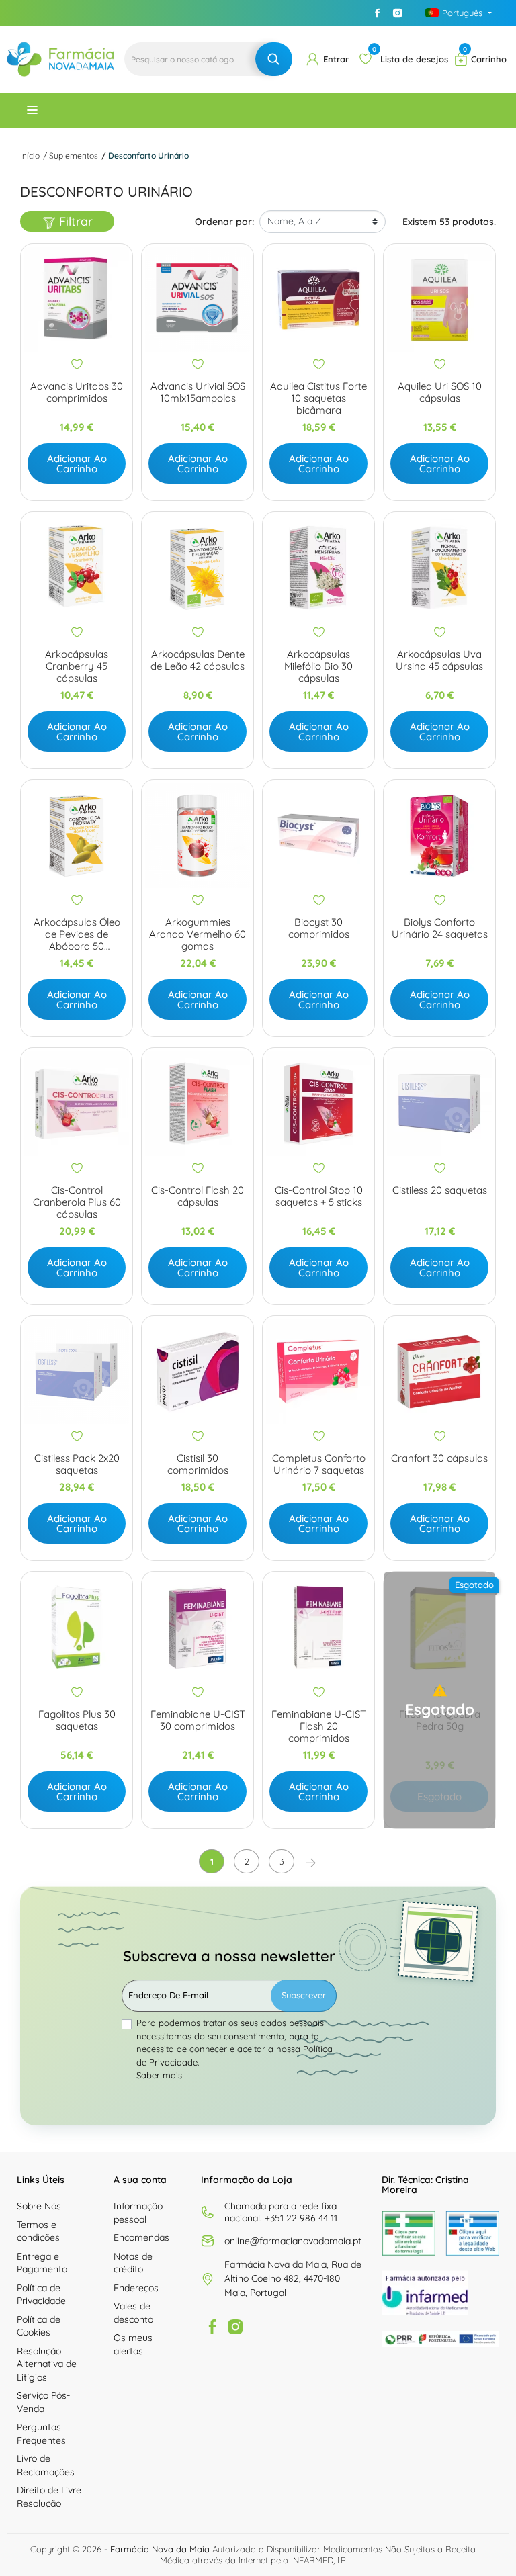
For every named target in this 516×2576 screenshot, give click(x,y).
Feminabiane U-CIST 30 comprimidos (198, 1720)
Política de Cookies (39, 2326)
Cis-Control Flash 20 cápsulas (198, 1196)
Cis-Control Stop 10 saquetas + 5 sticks (319, 1196)
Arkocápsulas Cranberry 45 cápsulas (77, 666)
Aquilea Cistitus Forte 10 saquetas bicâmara (318, 398)
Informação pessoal (138, 2213)
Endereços (136, 2288)
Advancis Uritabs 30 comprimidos (77, 392)
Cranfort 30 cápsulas (439, 1458)
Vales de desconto (133, 2313)
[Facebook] (378, 13)
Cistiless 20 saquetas (440, 1190)
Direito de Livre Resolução (49, 2497)
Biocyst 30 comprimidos (319, 928)
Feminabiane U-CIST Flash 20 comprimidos (319, 1726)
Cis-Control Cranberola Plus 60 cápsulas (77, 1202)
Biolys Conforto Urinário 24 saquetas (440, 928)
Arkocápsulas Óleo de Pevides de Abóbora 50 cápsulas (77, 934)
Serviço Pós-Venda (43, 2402)
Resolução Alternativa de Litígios (47, 2364)
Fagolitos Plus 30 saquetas (77, 1720)
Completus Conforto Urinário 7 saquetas (319, 1464)
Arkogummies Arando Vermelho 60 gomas (198, 934)
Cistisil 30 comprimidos (198, 1464)
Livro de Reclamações (46, 2465)
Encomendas (141, 2237)
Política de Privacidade (41, 2295)
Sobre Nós (39, 2206)
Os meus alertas (133, 2344)
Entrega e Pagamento (42, 2263)
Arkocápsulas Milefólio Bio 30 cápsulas (318, 666)
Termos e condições (38, 2231)
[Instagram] (398, 13)
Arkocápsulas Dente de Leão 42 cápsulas (198, 660)
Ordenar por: (224, 222)
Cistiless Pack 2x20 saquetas (77, 1464)
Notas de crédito (133, 2263)
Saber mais (159, 2075)
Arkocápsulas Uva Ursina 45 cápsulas (439, 660)
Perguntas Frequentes (41, 2434)
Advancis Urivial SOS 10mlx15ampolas (198, 392)
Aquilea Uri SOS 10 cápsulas (440, 392)
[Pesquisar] (274, 59)
